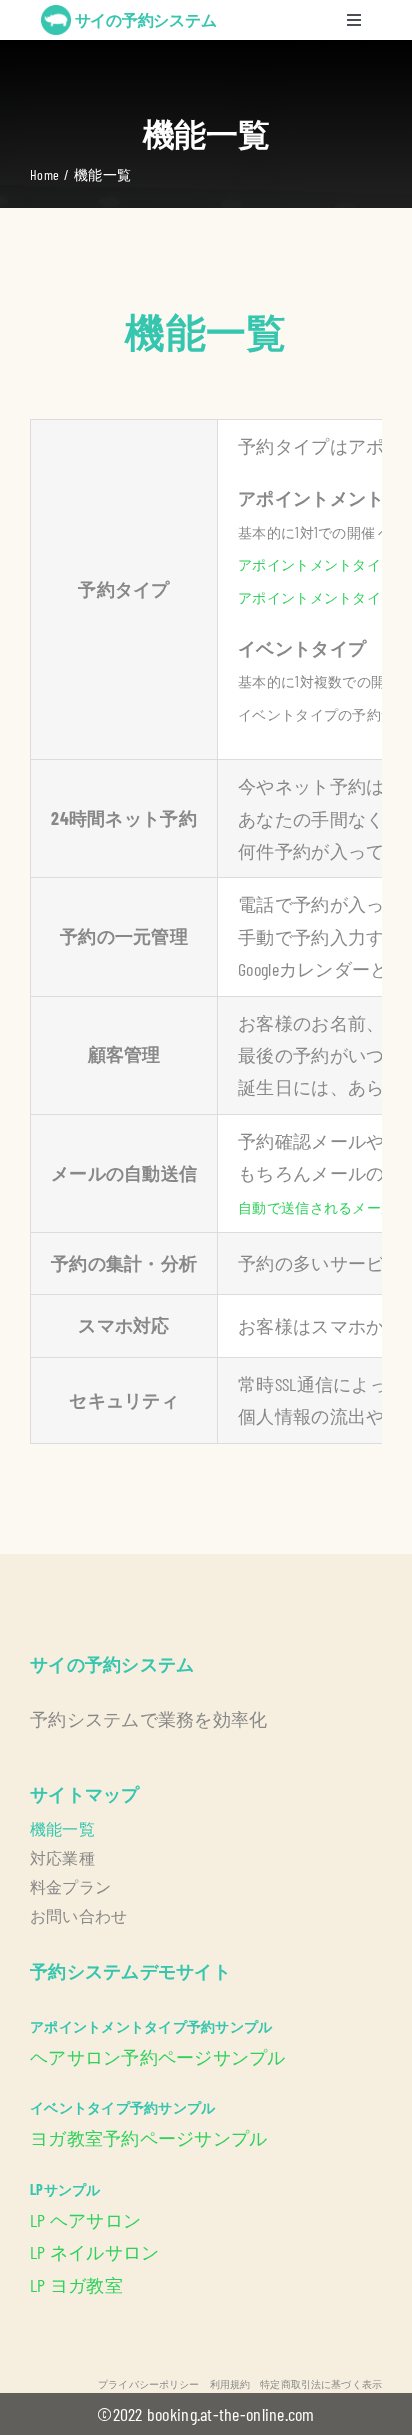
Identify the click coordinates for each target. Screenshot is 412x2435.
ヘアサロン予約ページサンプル (158, 2057)
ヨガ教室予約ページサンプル (149, 2138)
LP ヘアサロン (85, 2220)
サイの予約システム (146, 19)
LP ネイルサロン (94, 2252)
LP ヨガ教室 (76, 2285)
